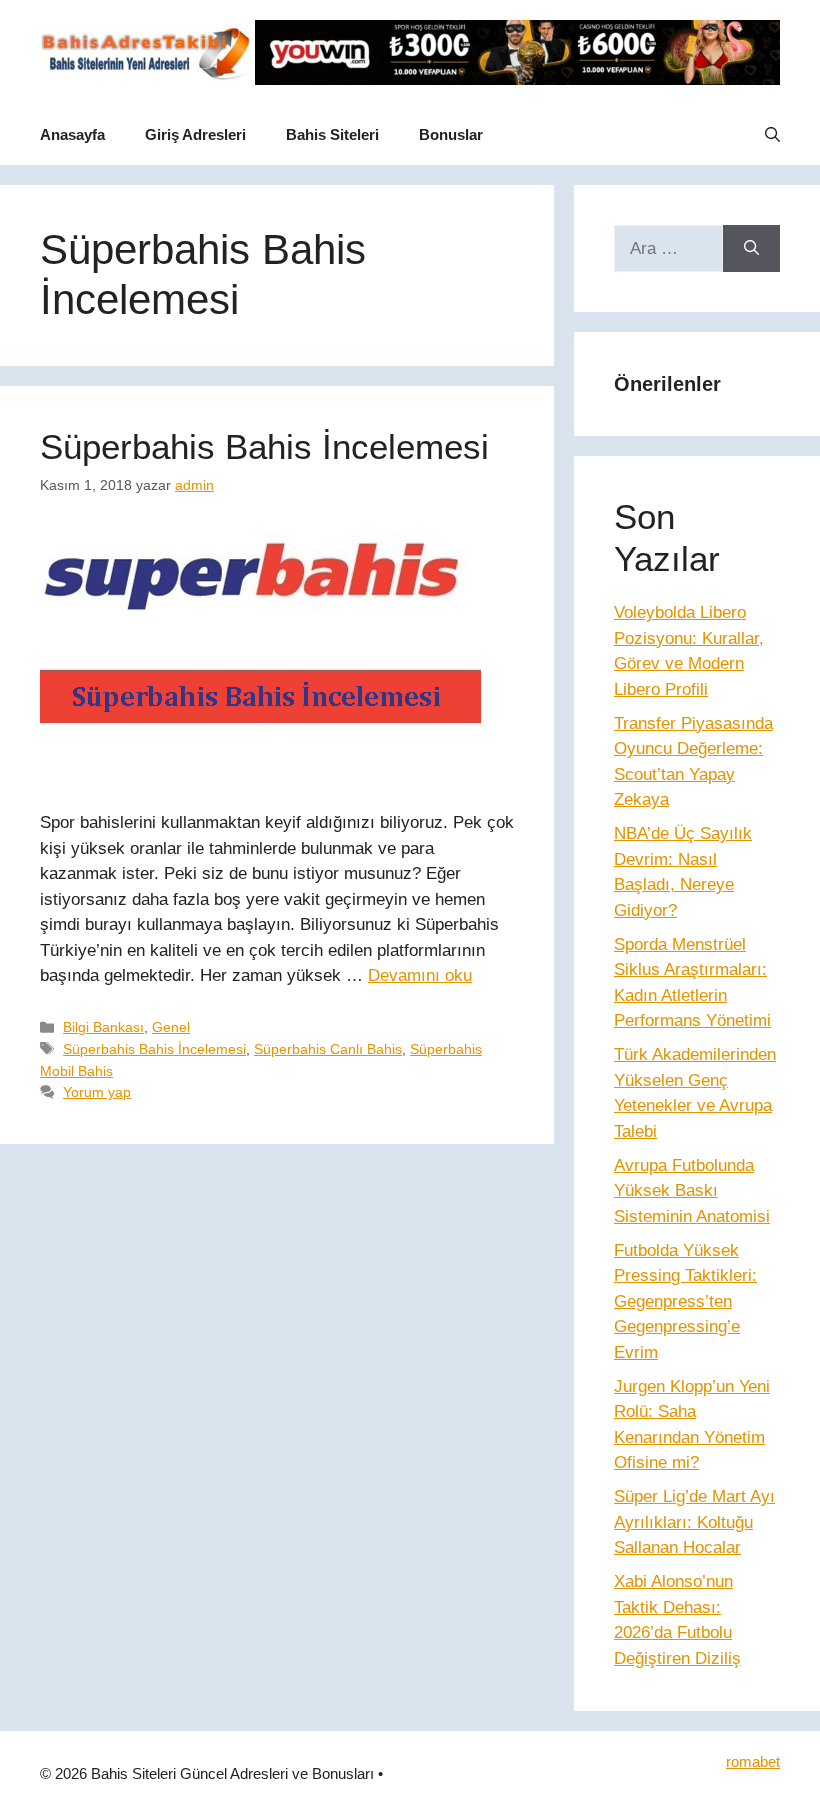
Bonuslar (451, 134)
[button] (772, 135)
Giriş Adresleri (195, 134)
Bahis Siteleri (332, 134)
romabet (753, 1761)
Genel (171, 1027)
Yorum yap (97, 1092)
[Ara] (751, 249)
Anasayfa (72, 134)
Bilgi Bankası (103, 1027)
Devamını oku (420, 975)
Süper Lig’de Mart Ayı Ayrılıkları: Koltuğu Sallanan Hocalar (694, 1522)
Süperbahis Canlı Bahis (328, 1049)
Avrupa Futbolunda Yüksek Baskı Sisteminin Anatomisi (692, 1191)
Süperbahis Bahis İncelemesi (264, 446)
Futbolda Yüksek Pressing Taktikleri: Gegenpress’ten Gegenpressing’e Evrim (685, 1301)
